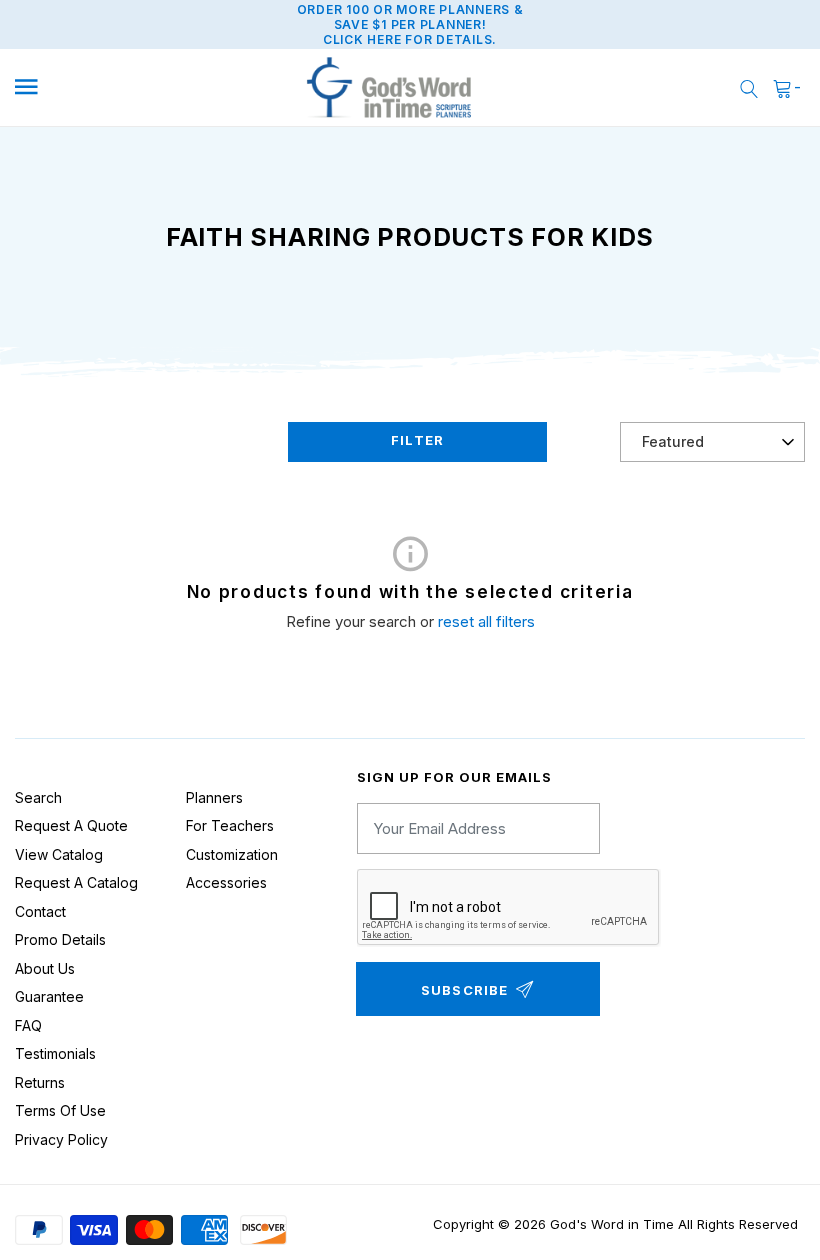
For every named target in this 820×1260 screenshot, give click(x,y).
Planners (214, 797)
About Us (45, 968)
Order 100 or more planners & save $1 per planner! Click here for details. (410, 24)
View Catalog (59, 854)
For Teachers (230, 825)
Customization (232, 854)
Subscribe (465, 990)
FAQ (28, 1025)
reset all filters (486, 621)
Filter (417, 440)
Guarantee (49, 996)
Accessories (226, 882)
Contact (40, 911)
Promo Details (60, 939)
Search (38, 797)
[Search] (749, 87)
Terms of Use (60, 1110)
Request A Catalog (76, 882)
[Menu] (111, 87)
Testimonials (55, 1053)
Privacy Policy (61, 1139)
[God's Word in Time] (389, 88)
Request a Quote (71, 825)
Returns (40, 1082)
